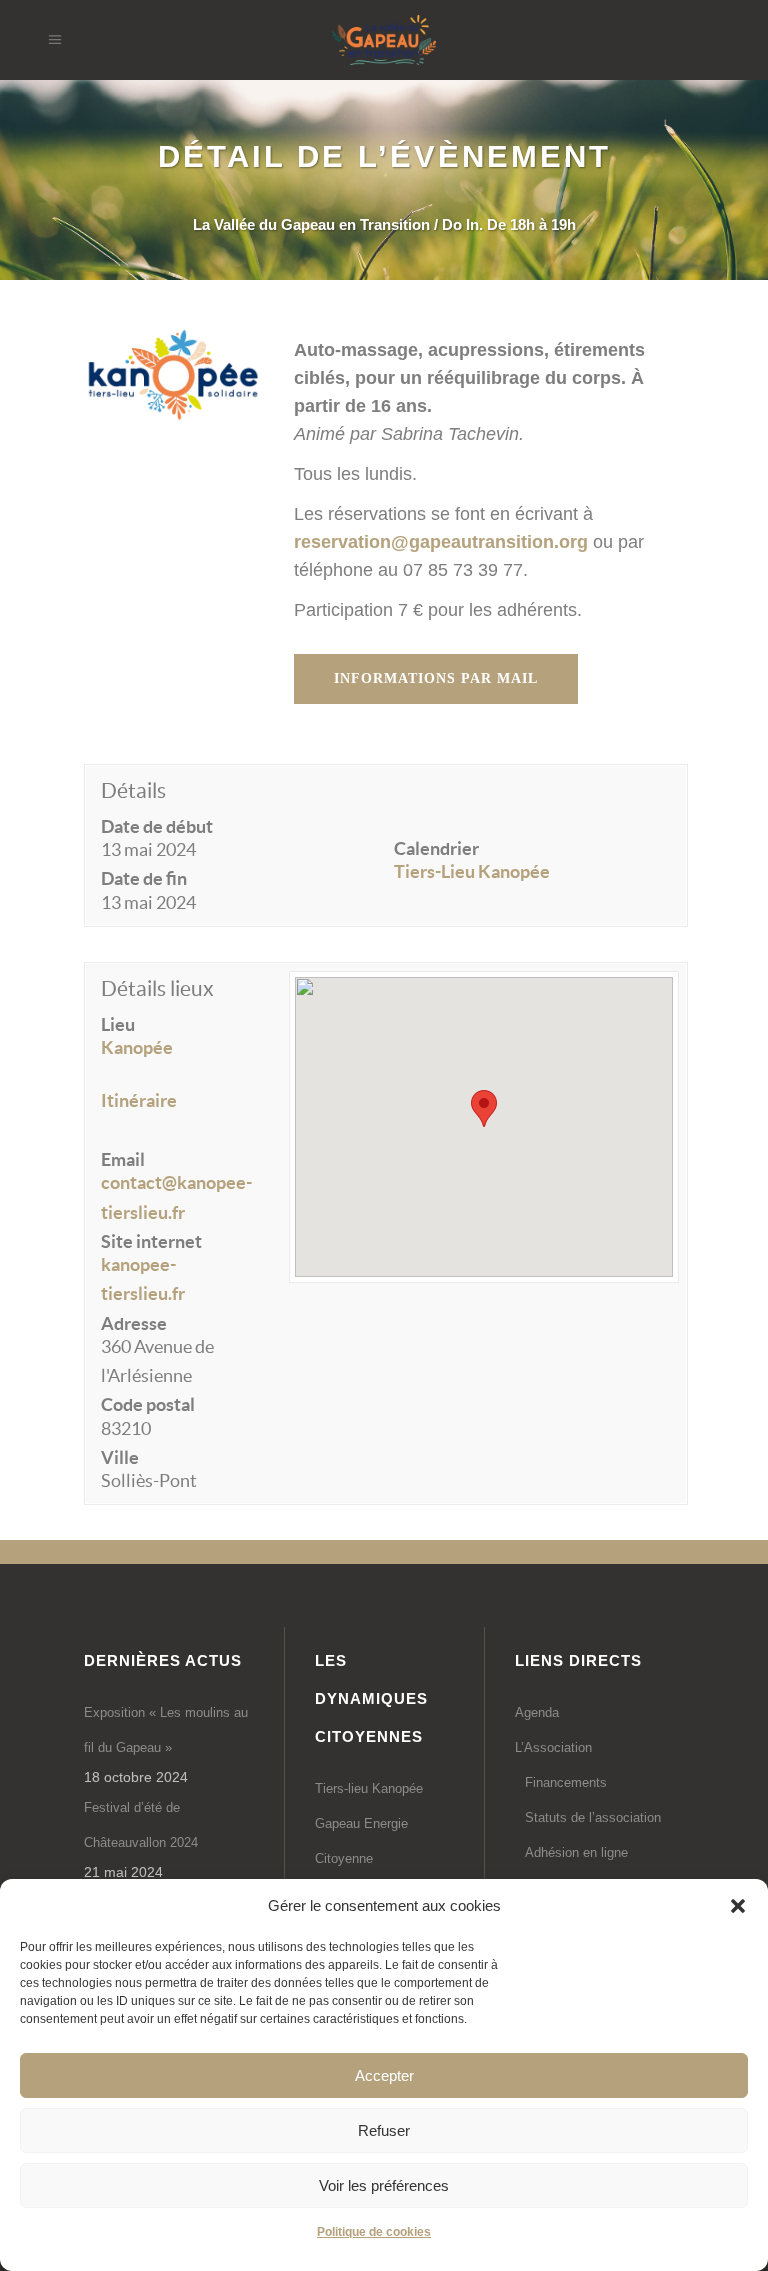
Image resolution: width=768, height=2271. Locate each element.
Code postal (148, 1404)
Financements (566, 1782)
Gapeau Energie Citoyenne (361, 1841)
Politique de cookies (374, 2232)
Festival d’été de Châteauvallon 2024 (141, 1825)
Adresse (134, 1323)
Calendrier (436, 848)
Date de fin (144, 878)
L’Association (553, 1747)
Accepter (384, 2075)
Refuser (384, 2130)
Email (123, 1159)
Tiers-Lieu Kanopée (472, 871)
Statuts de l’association (593, 1817)
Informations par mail (436, 678)
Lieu (118, 1024)
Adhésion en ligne (576, 1852)
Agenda (537, 1712)
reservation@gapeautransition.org (441, 542)
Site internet (151, 1241)
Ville (120, 1457)
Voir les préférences (384, 2185)
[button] (738, 1906)
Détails (133, 790)
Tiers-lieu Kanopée (369, 1788)
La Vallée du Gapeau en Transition (311, 224)
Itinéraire (139, 1100)
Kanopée (137, 1047)
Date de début (157, 826)
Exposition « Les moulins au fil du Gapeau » (166, 1730)
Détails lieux (157, 988)
